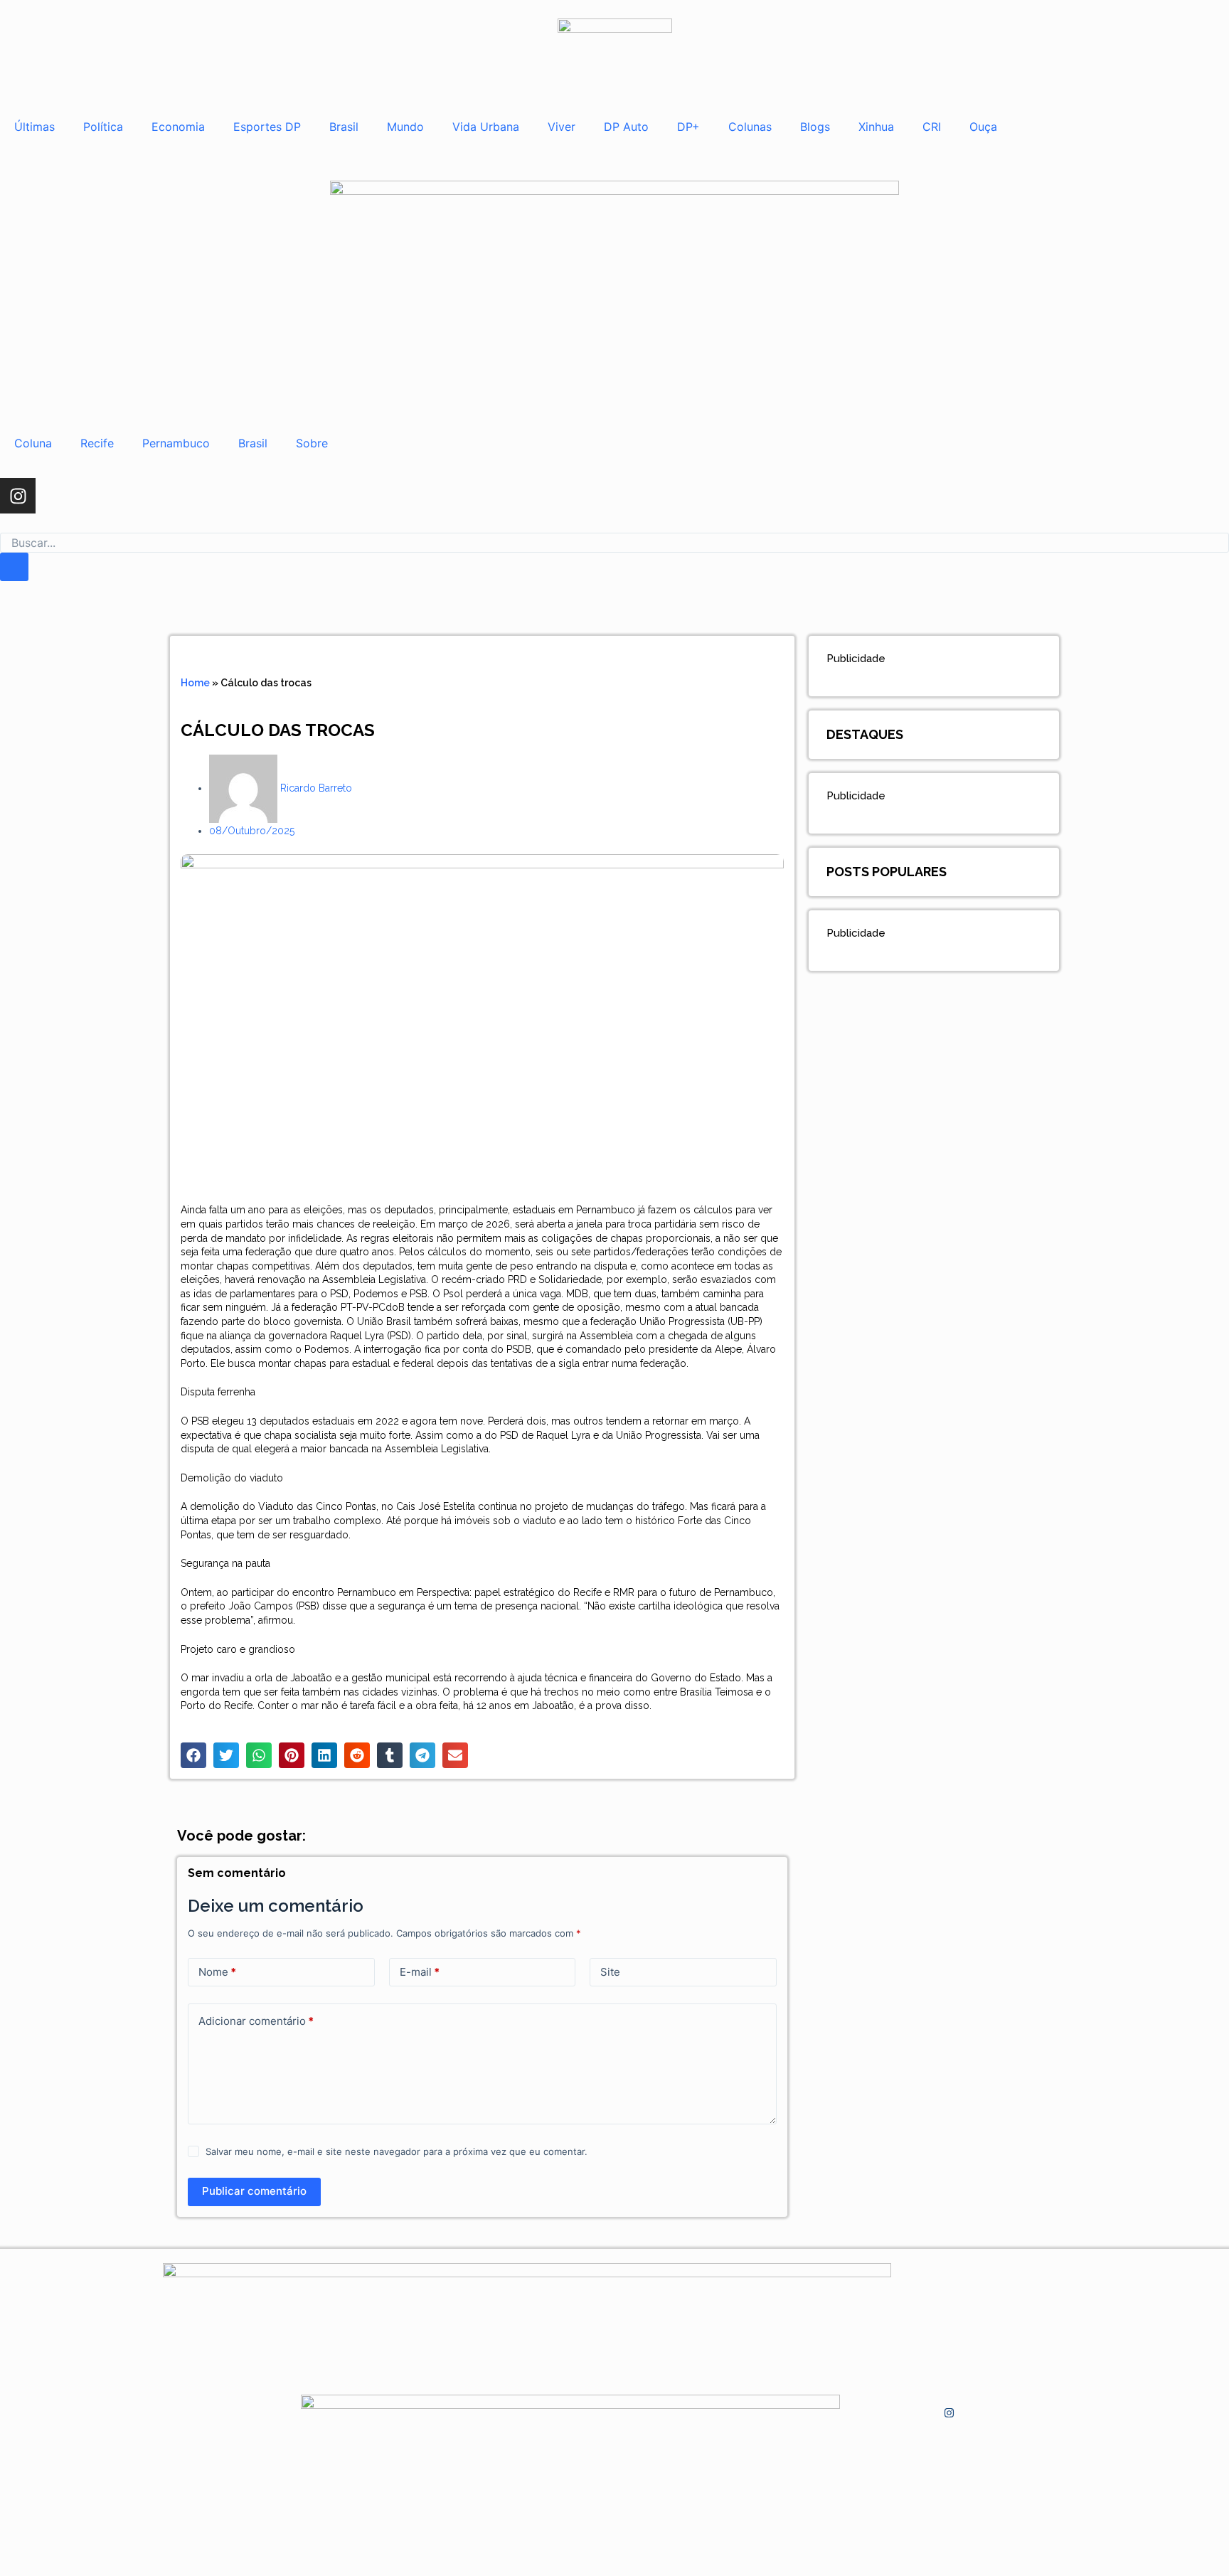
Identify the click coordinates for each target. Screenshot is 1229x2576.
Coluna (33, 443)
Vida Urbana (486, 127)
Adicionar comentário (256, 2021)
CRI (932, 127)
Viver (562, 127)
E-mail (420, 1972)
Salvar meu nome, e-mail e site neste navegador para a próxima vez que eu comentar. (397, 2151)
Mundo (405, 127)
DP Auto (626, 127)
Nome (217, 1972)
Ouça (983, 127)
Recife (97, 443)
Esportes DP (267, 127)
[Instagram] (18, 496)
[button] (193, 1755)
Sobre (312, 443)
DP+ (688, 127)
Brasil (344, 127)
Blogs (815, 127)
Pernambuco (176, 443)
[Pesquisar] (14, 567)
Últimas (34, 127)
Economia (178, 127)
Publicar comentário (254, 2191)
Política (103, 127)
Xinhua (876, 127)
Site (610, 1972)
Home (195, 683)
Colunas (750, 127)
